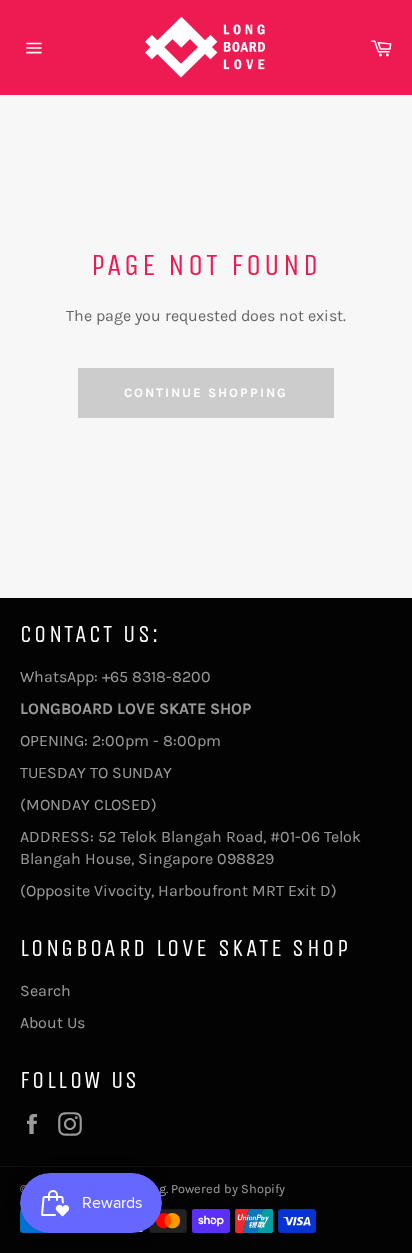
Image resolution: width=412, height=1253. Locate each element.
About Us (52, 1022)
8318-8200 (171, 676)
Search (45, 990)
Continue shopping (205, 392)
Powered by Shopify (228, 1188)
